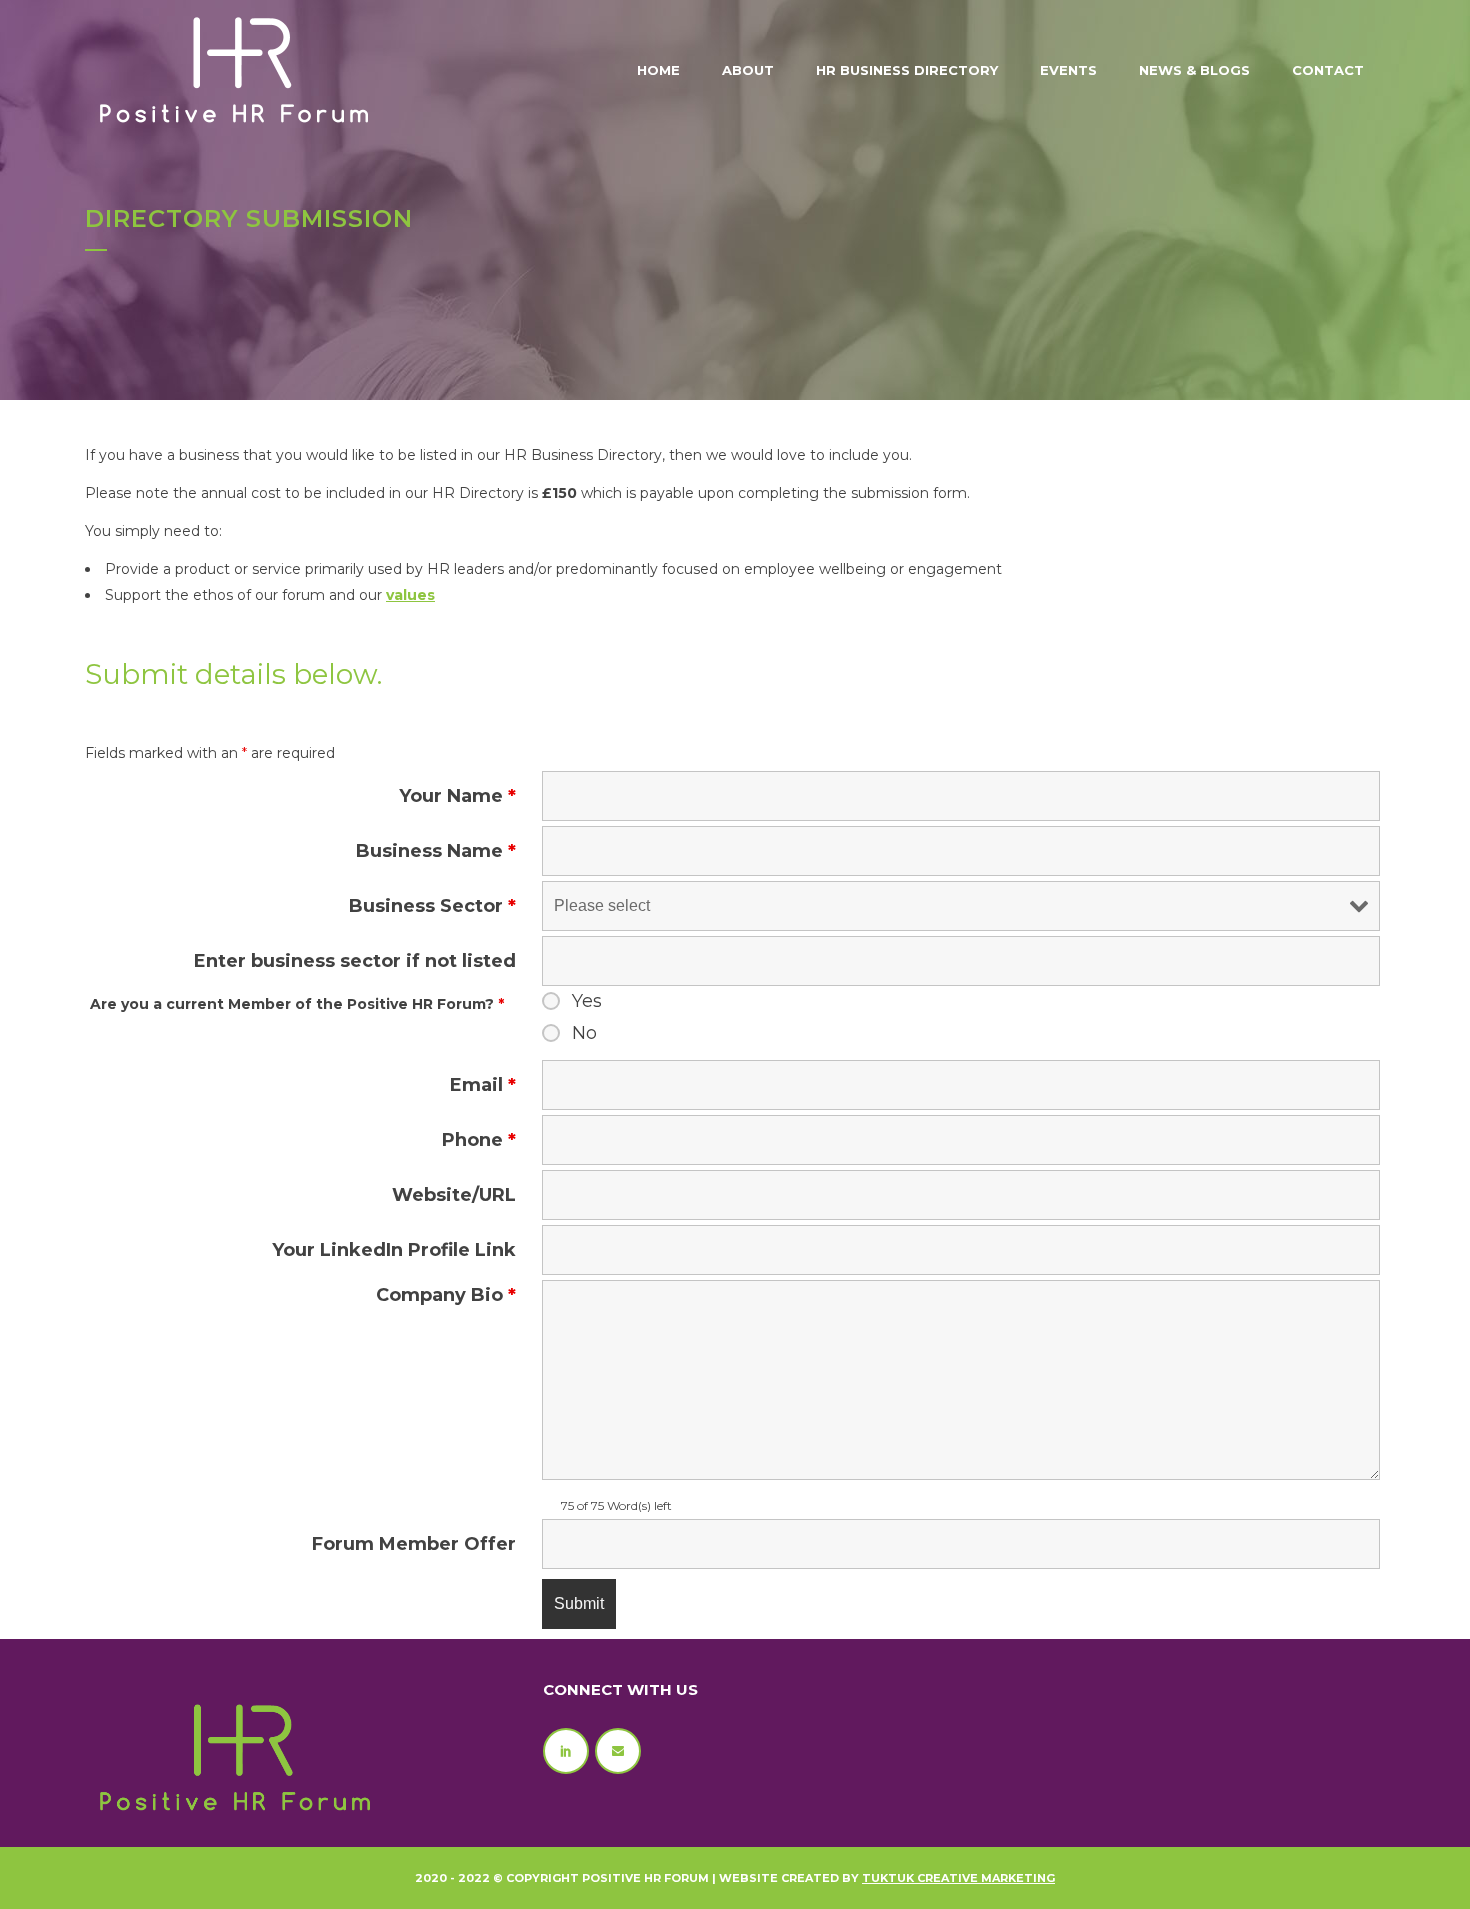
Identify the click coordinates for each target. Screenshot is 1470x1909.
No (584, 1033)
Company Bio (446, 1295)
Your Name (457, 796)
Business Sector (432, 906)
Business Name (436, 851)
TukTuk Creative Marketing (958, 1878)
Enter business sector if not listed (355, 961)
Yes (587, 1001)
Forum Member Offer (414, 1544)
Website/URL (454, 1195)
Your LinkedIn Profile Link (394, 1250)
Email (483, 1085)
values (410, 595)
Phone (479, 1140)
